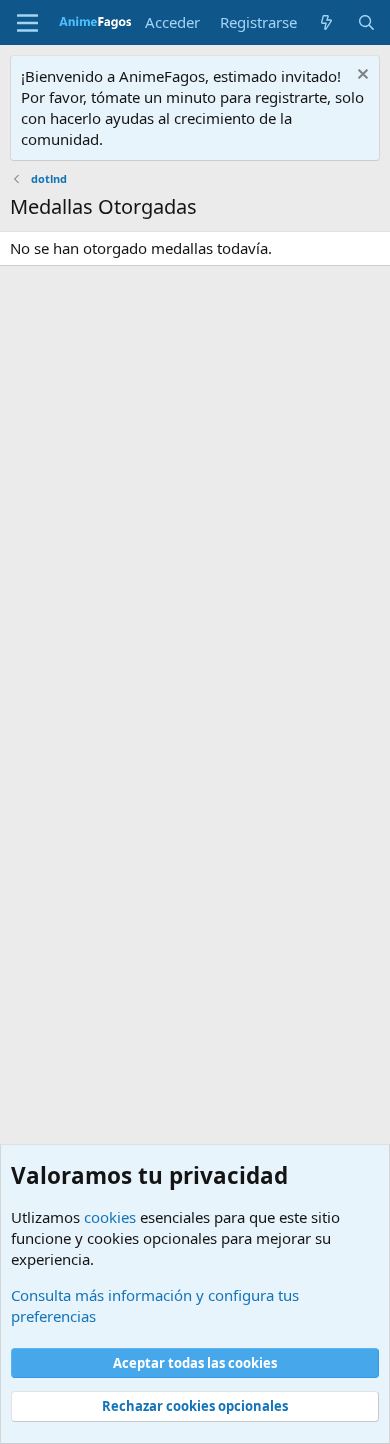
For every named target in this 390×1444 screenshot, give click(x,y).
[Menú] (27, 23)
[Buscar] (366, 22)
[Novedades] (326, 22)
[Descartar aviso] (360, 76)
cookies (110, 1217)
